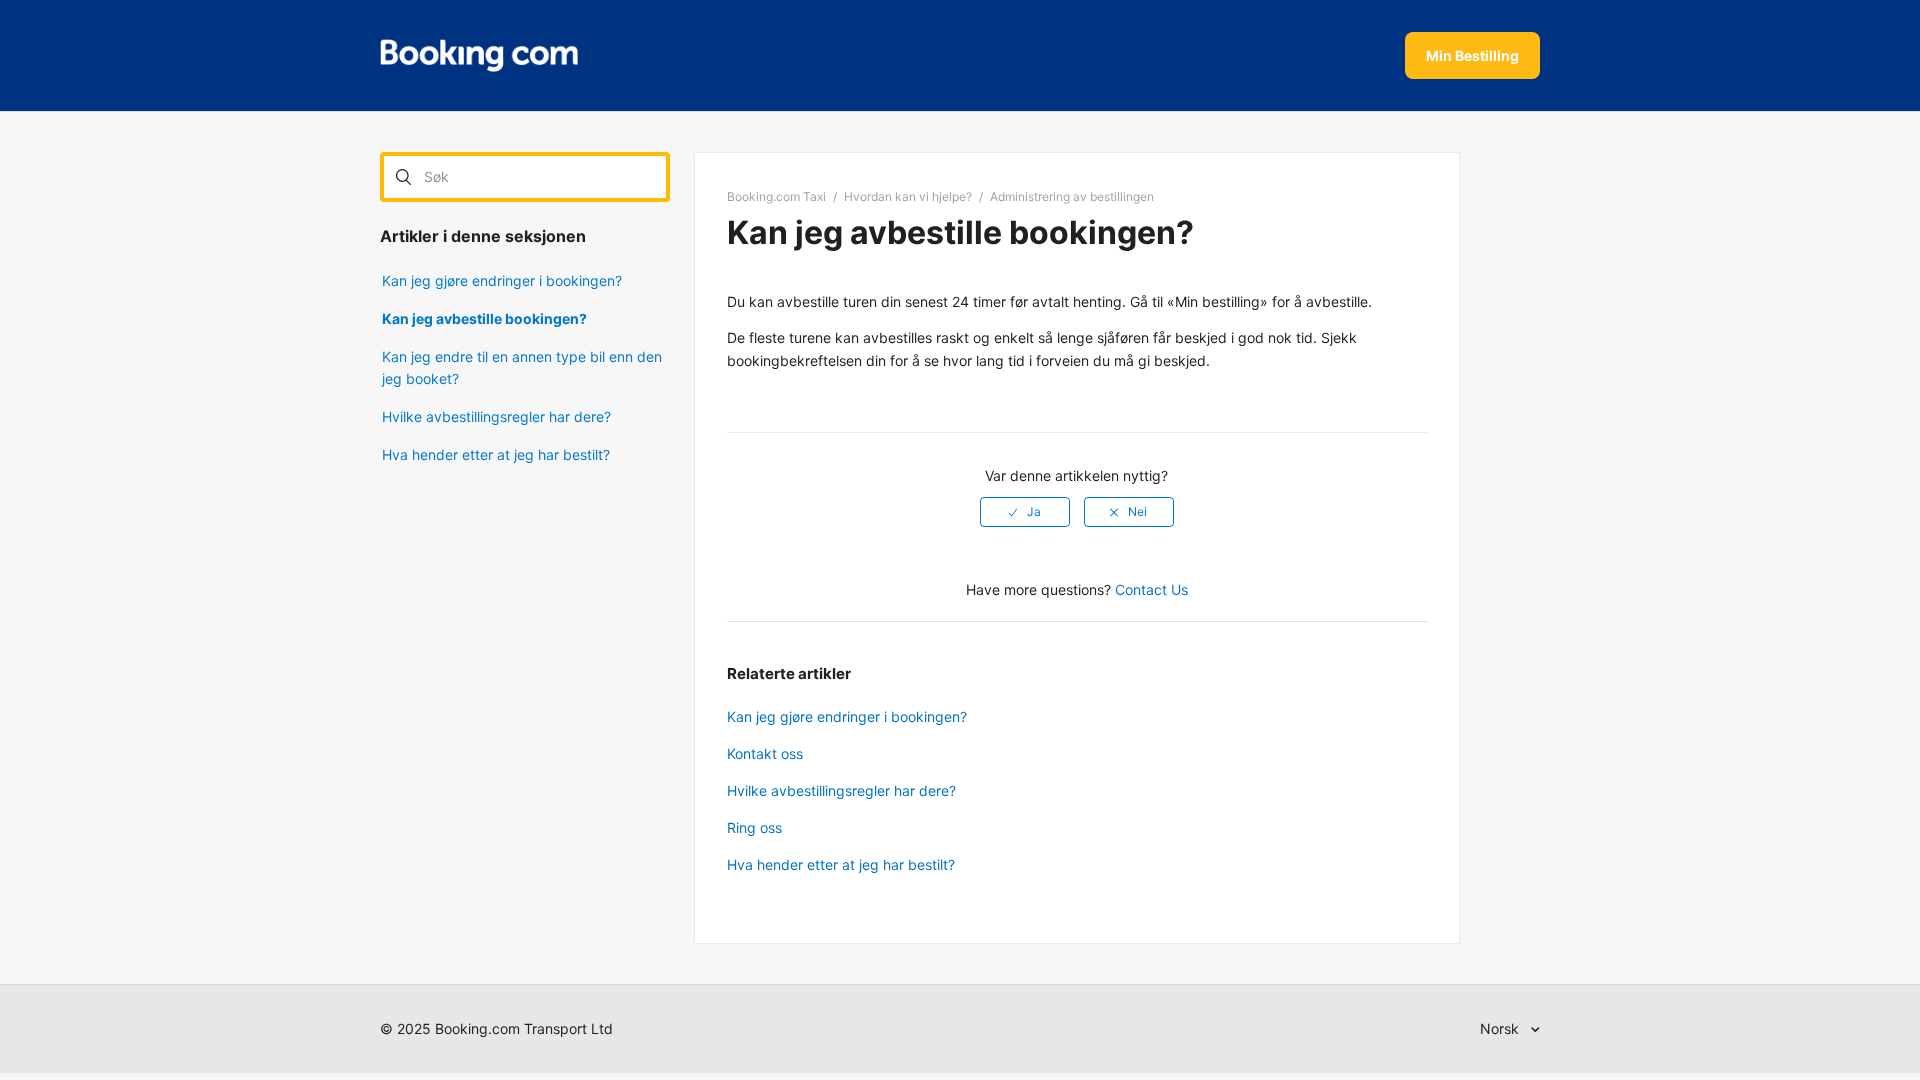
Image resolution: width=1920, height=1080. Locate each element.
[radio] (1025, 512)
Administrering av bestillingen (1072, 196)
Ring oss (754, 827)
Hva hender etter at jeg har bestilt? (496, 454)
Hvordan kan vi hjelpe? (908, 196)
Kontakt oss (765, 753)
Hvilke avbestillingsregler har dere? (496, 416)
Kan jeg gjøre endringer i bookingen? (502, 280)
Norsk (1501, 1028)
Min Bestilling (1472, 55)
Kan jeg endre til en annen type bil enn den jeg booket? (522, 367)
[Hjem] (479, 56)
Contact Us (1151, 589)
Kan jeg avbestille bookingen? (484, 318)
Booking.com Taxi (776, 196)
